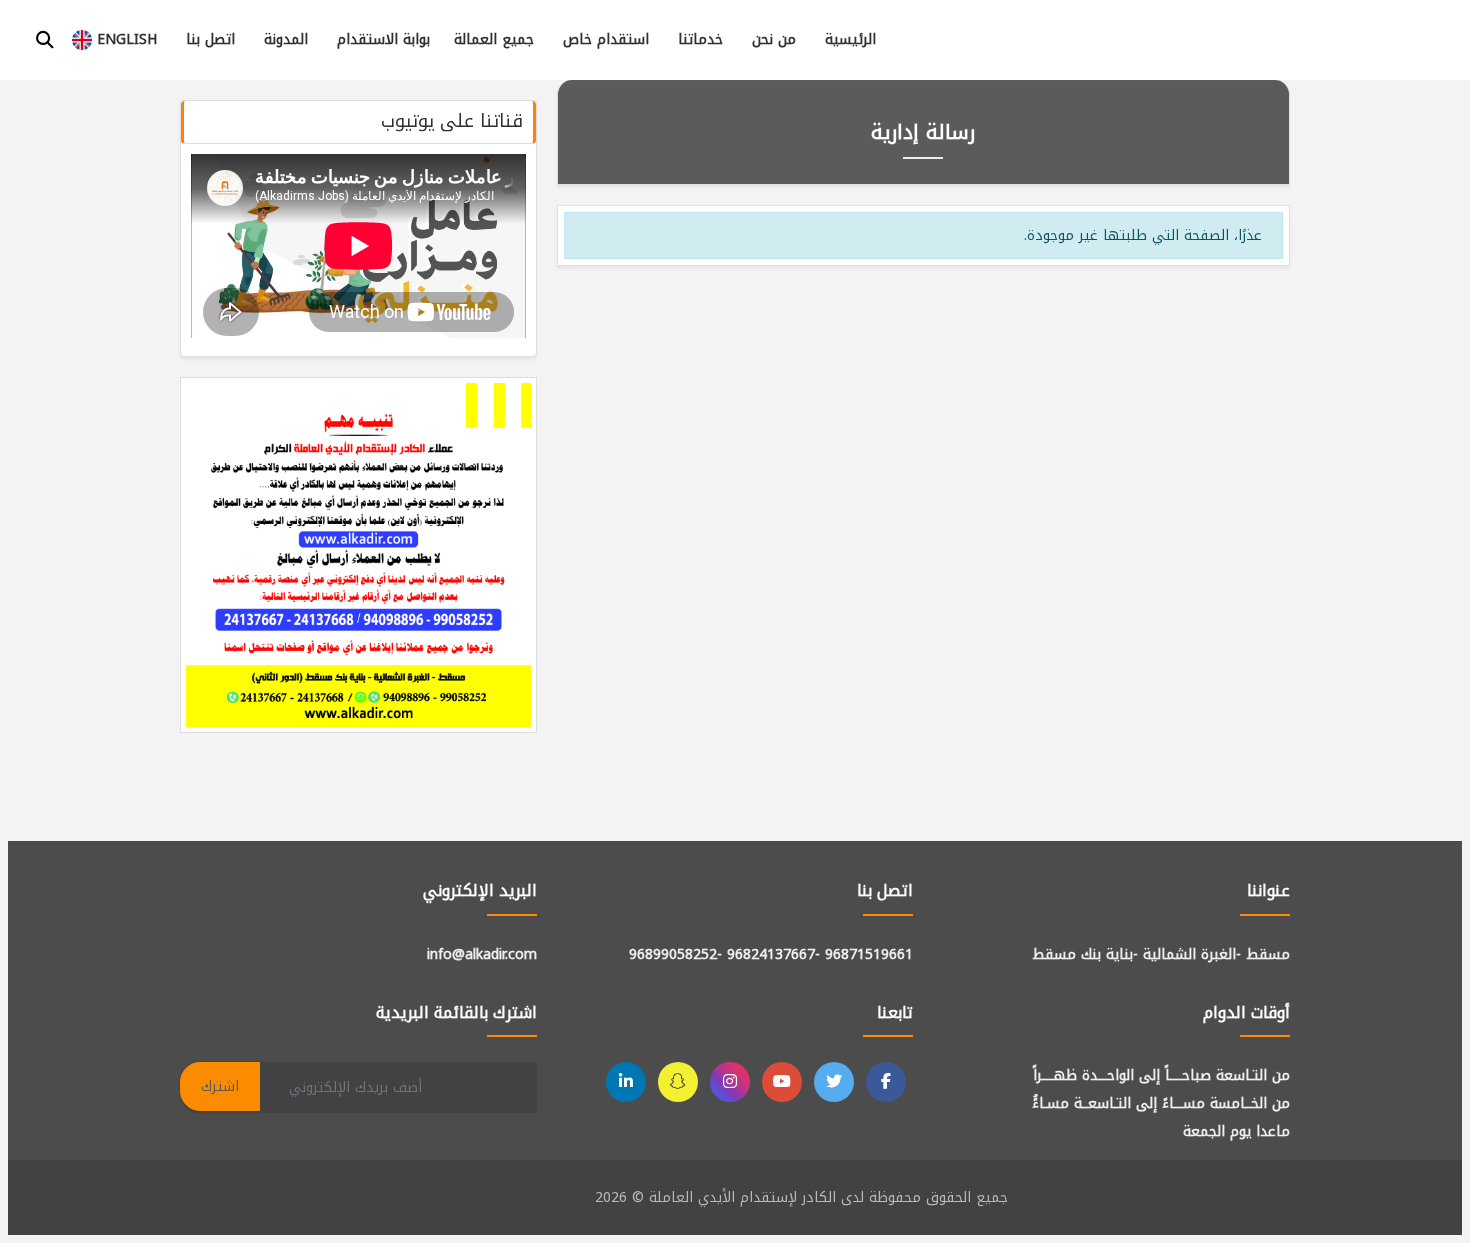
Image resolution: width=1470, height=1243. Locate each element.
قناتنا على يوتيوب (452, 121)
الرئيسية (850, 39)
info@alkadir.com (482, 954)
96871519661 (869, 954)
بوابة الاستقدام (383, 39)
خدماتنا (700, 39)
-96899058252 (675, 954)
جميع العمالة (494, 39)
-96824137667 (773, 954)
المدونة (286, 39)
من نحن (774, 39)
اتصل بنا (210, 39)
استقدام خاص (606, 39)
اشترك (220, 1086)
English (124, 39)
